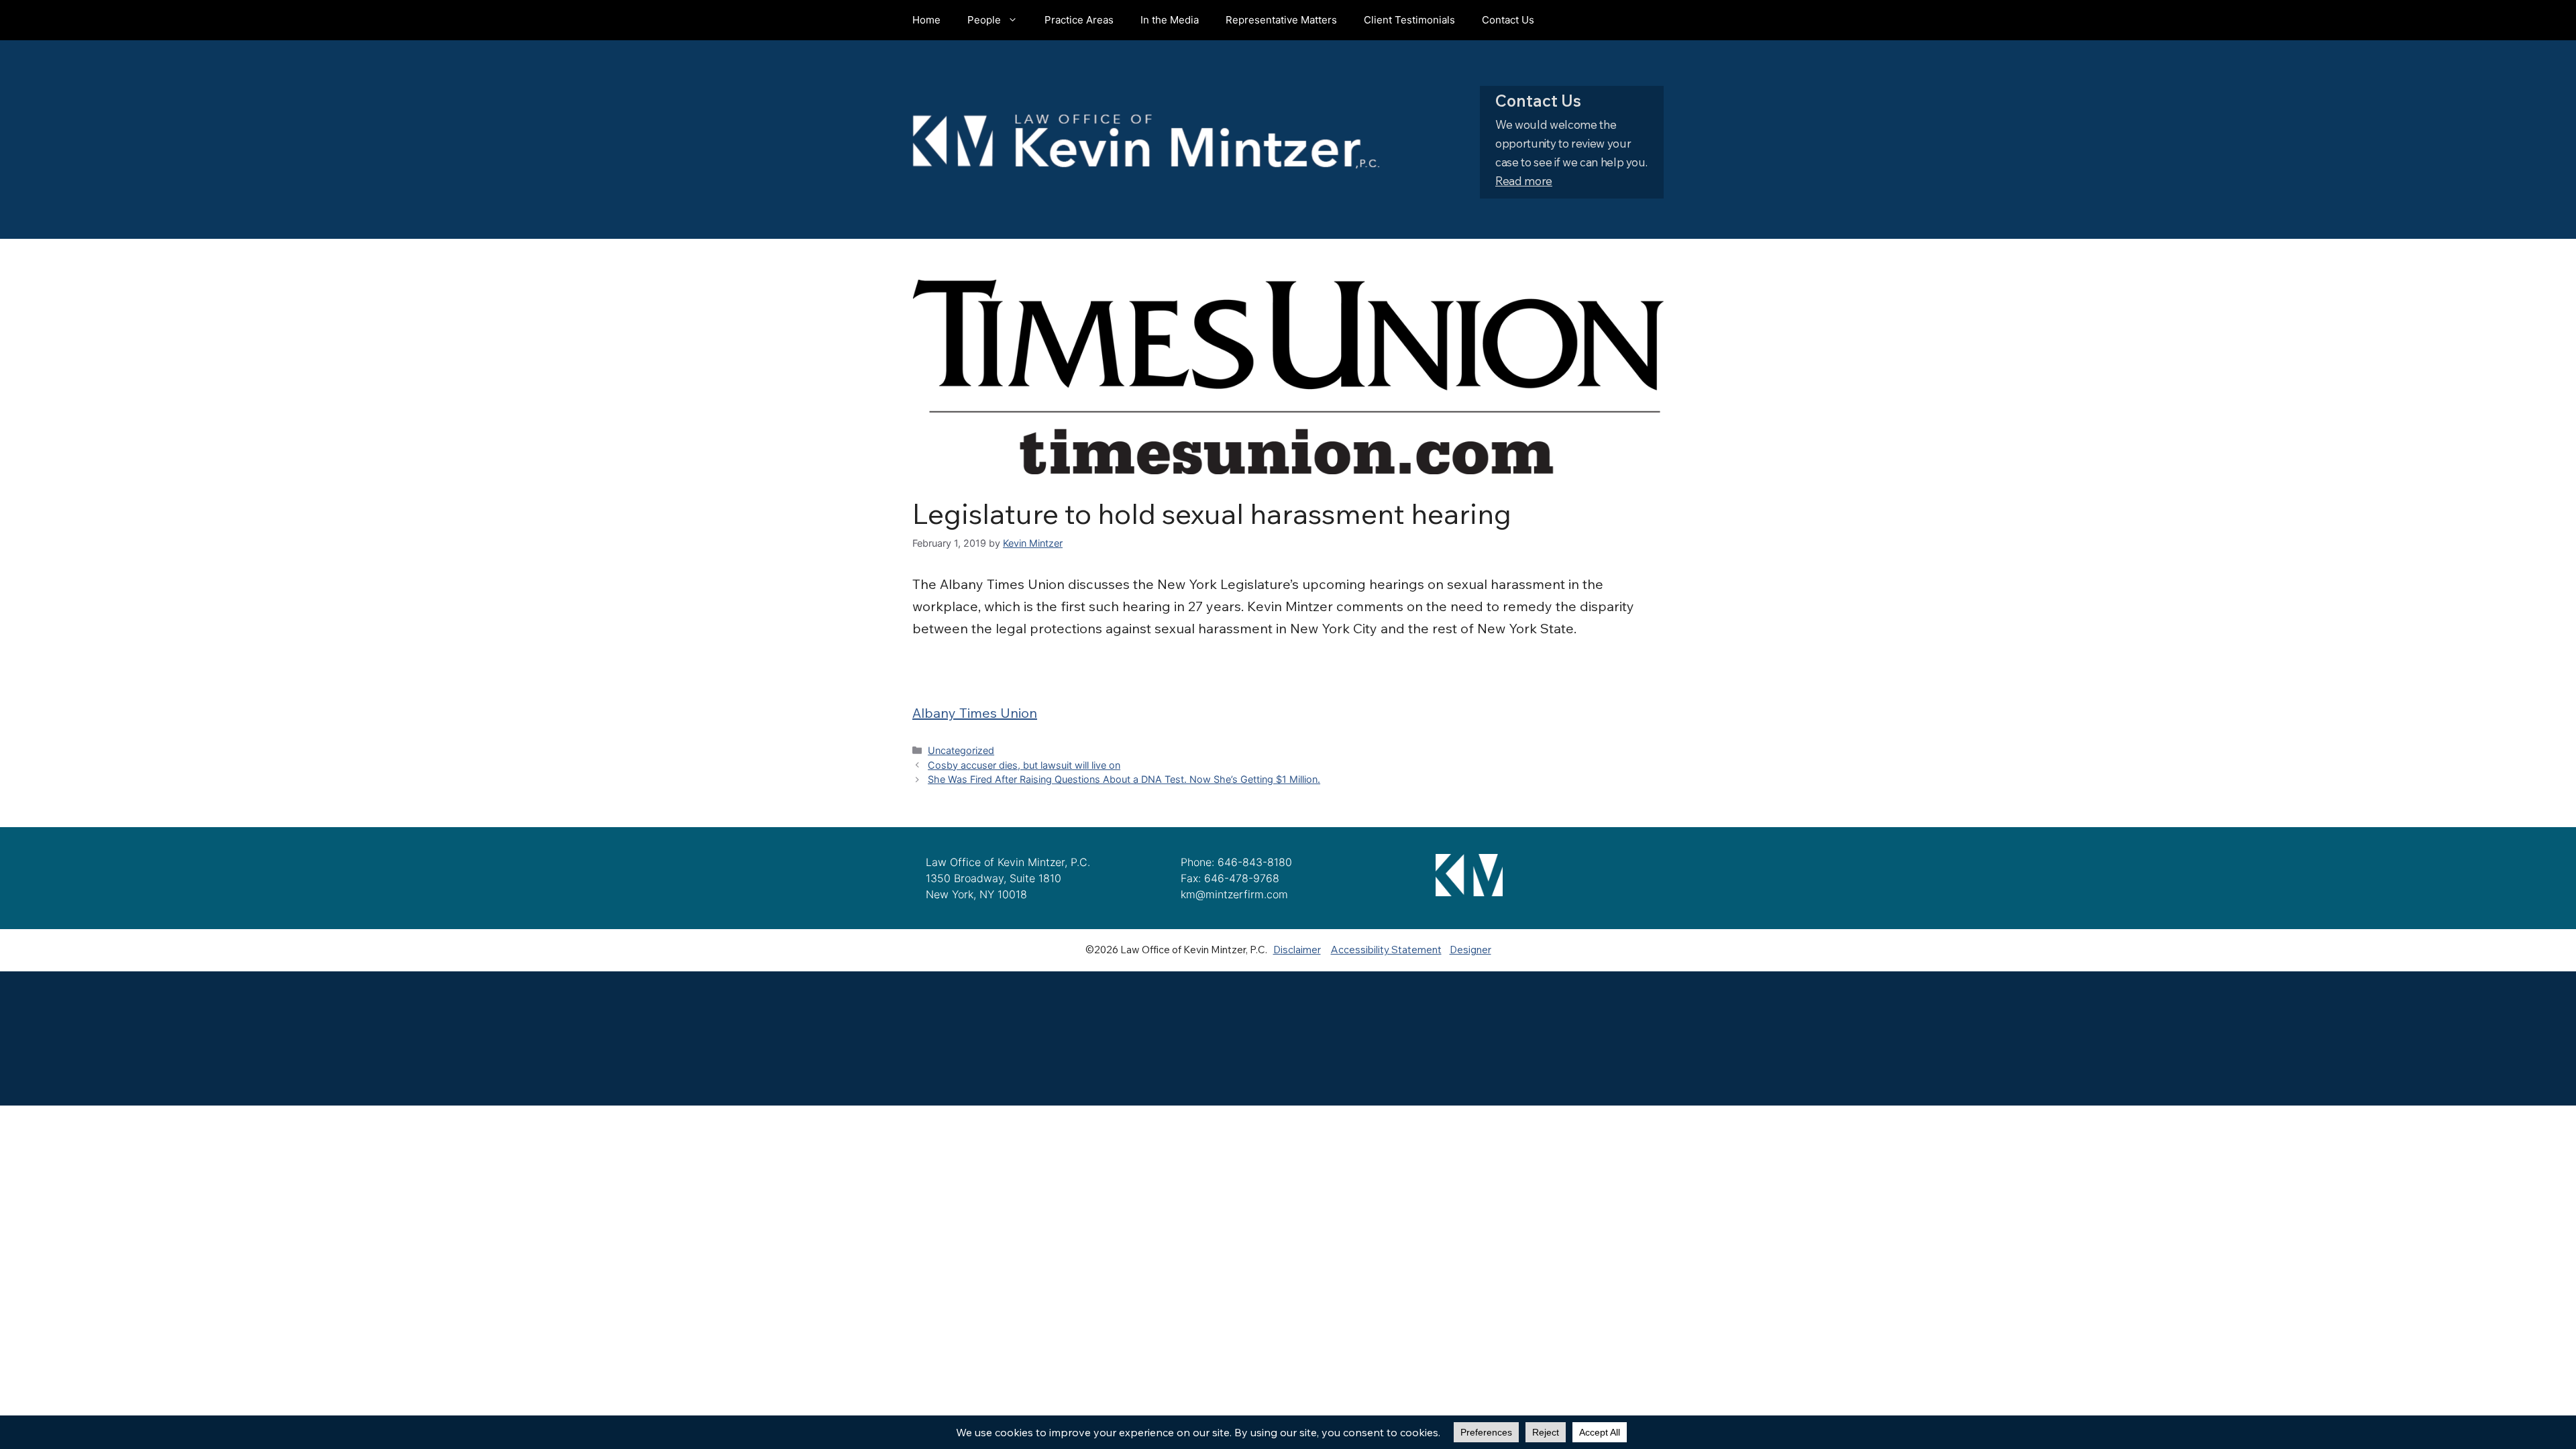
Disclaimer (1297, 950)
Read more (1524, 181)
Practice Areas (1079, 20)
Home (926, 20)
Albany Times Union (975, 713)
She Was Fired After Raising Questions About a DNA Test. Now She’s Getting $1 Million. (1124, 779)
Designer (1470, 950)
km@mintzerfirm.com (1234, 894)
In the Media (1170, 20)
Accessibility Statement (1386, 950)
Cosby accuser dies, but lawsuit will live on (1024, 765)
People (984, 20)
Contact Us (1508, 20)
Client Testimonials (1409, 20)
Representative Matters (1281, 20)
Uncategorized (961, 750)
